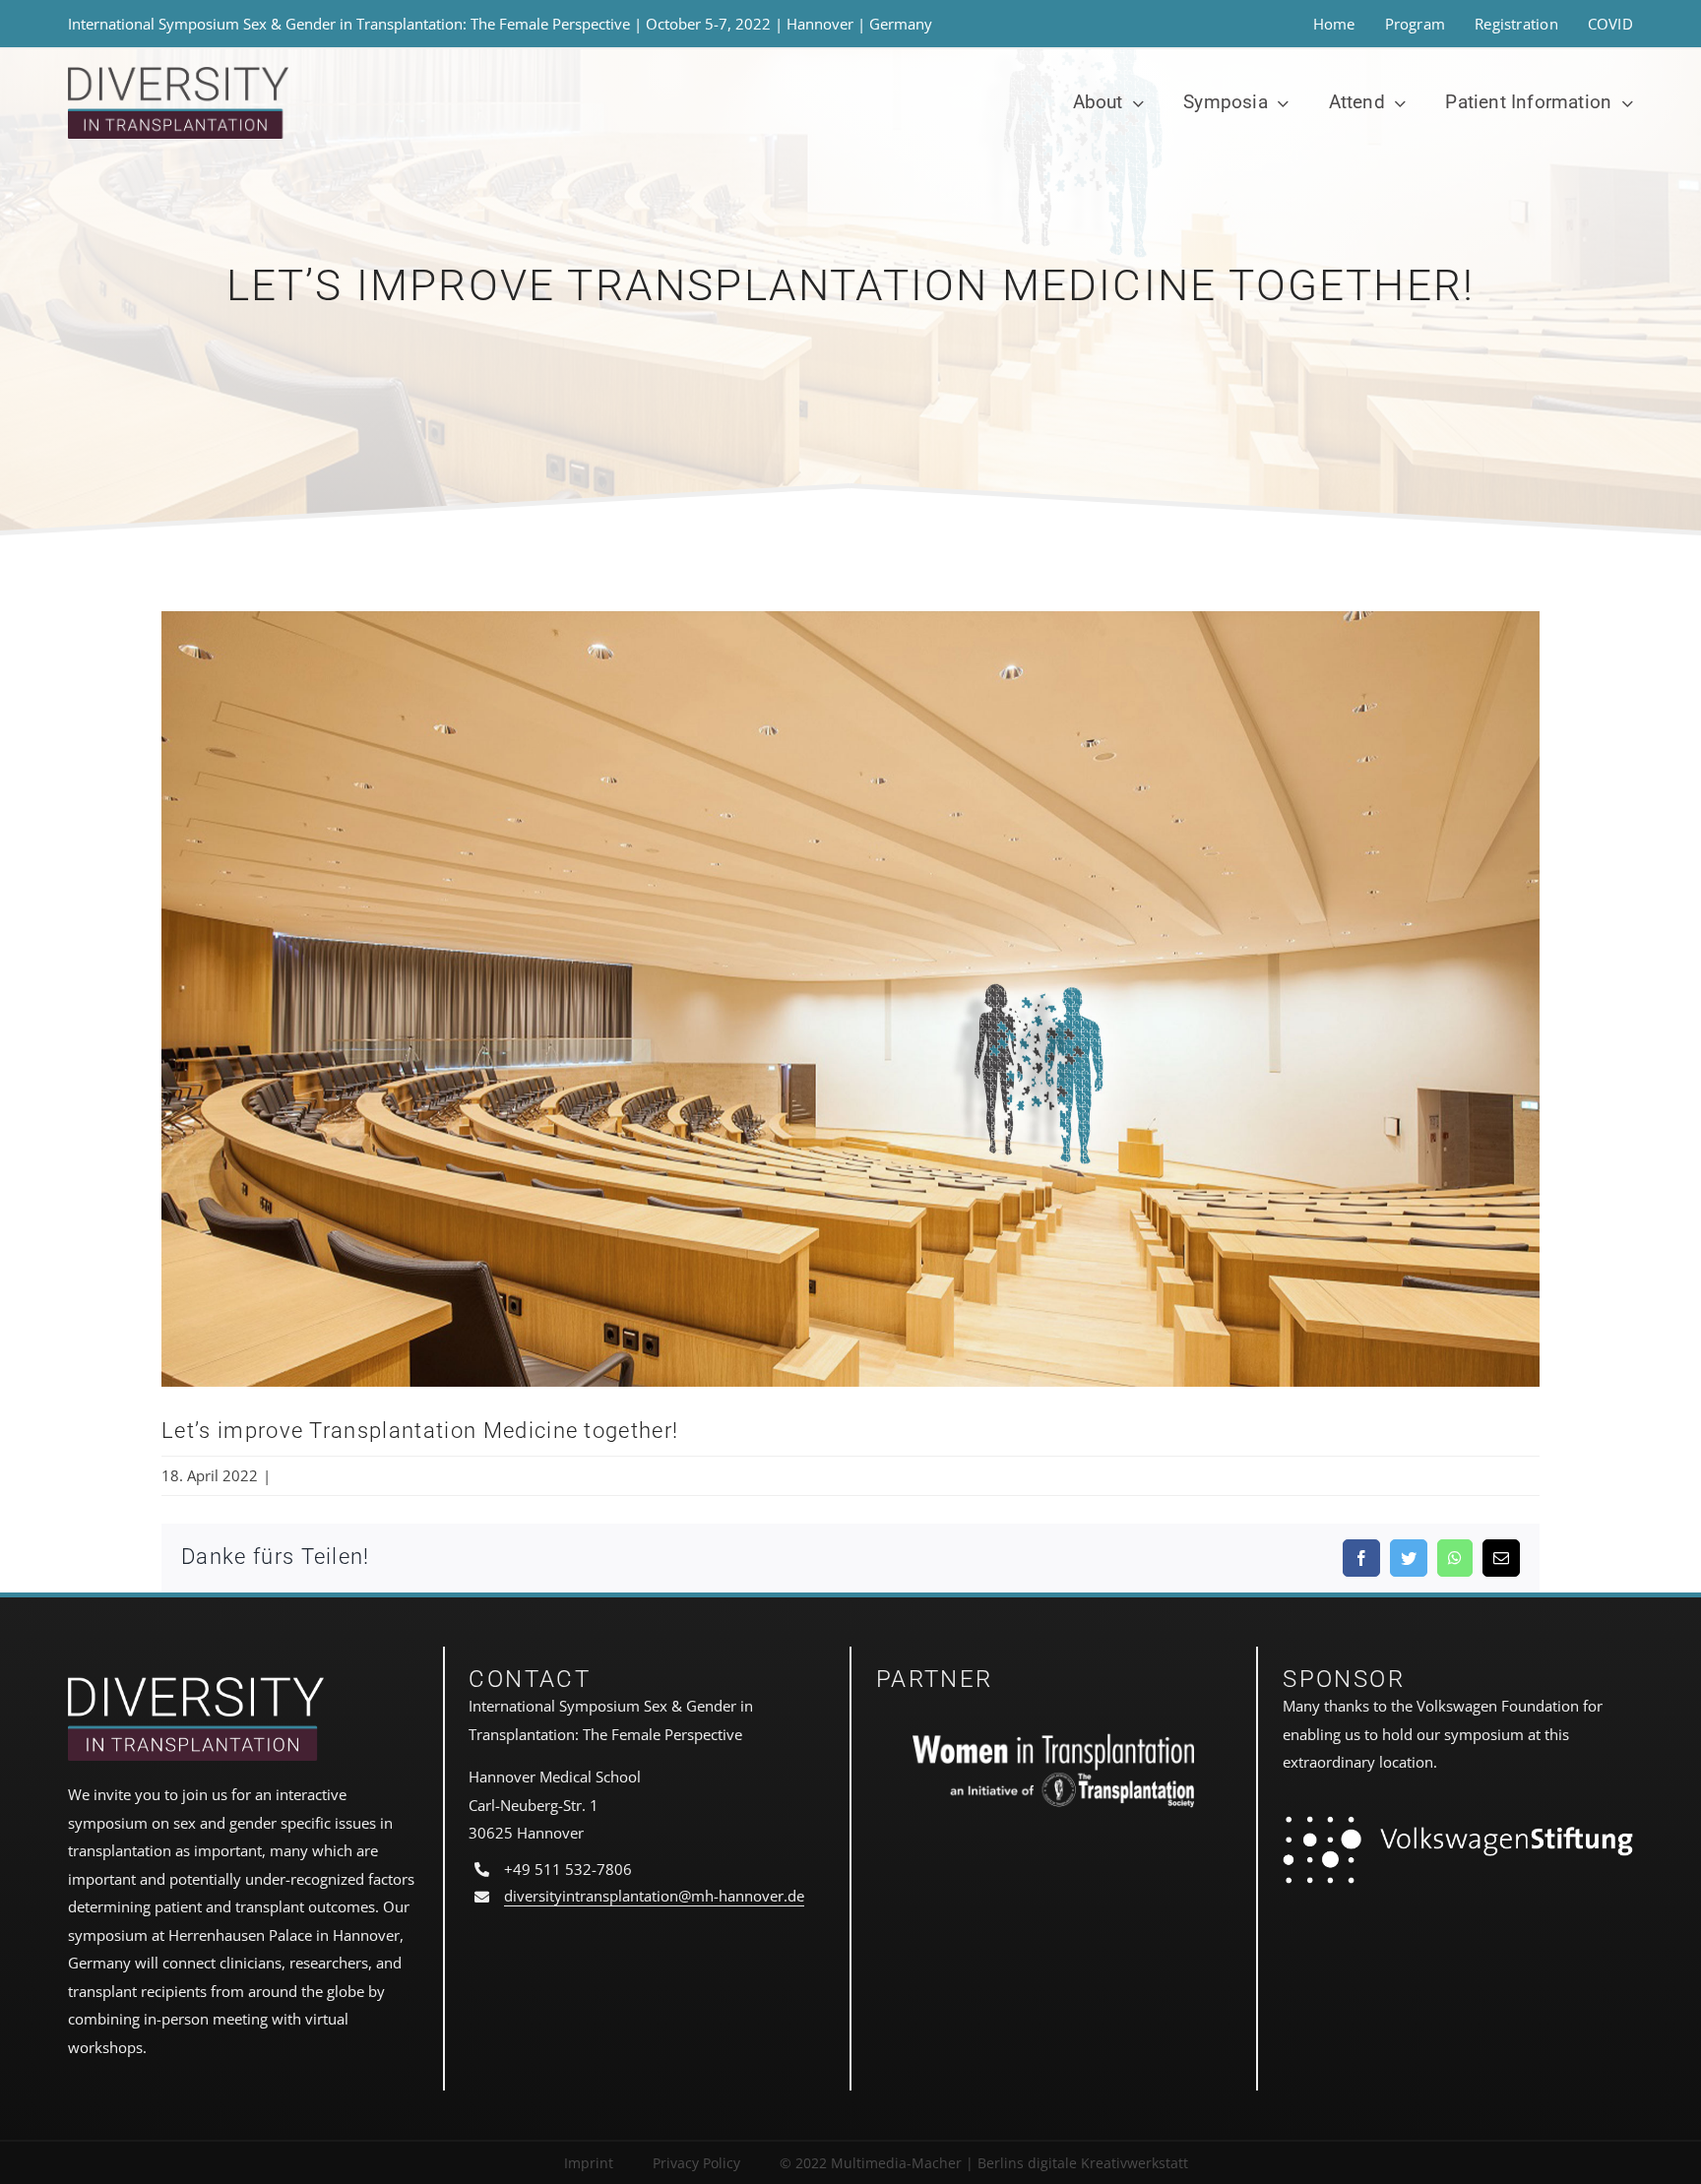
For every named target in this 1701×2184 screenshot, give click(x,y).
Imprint (589, 2163)
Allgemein (309, 1475)
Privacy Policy (696, 2163)
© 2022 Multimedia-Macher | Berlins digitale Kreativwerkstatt (984, 2163)
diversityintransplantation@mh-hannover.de (654, 1896)
